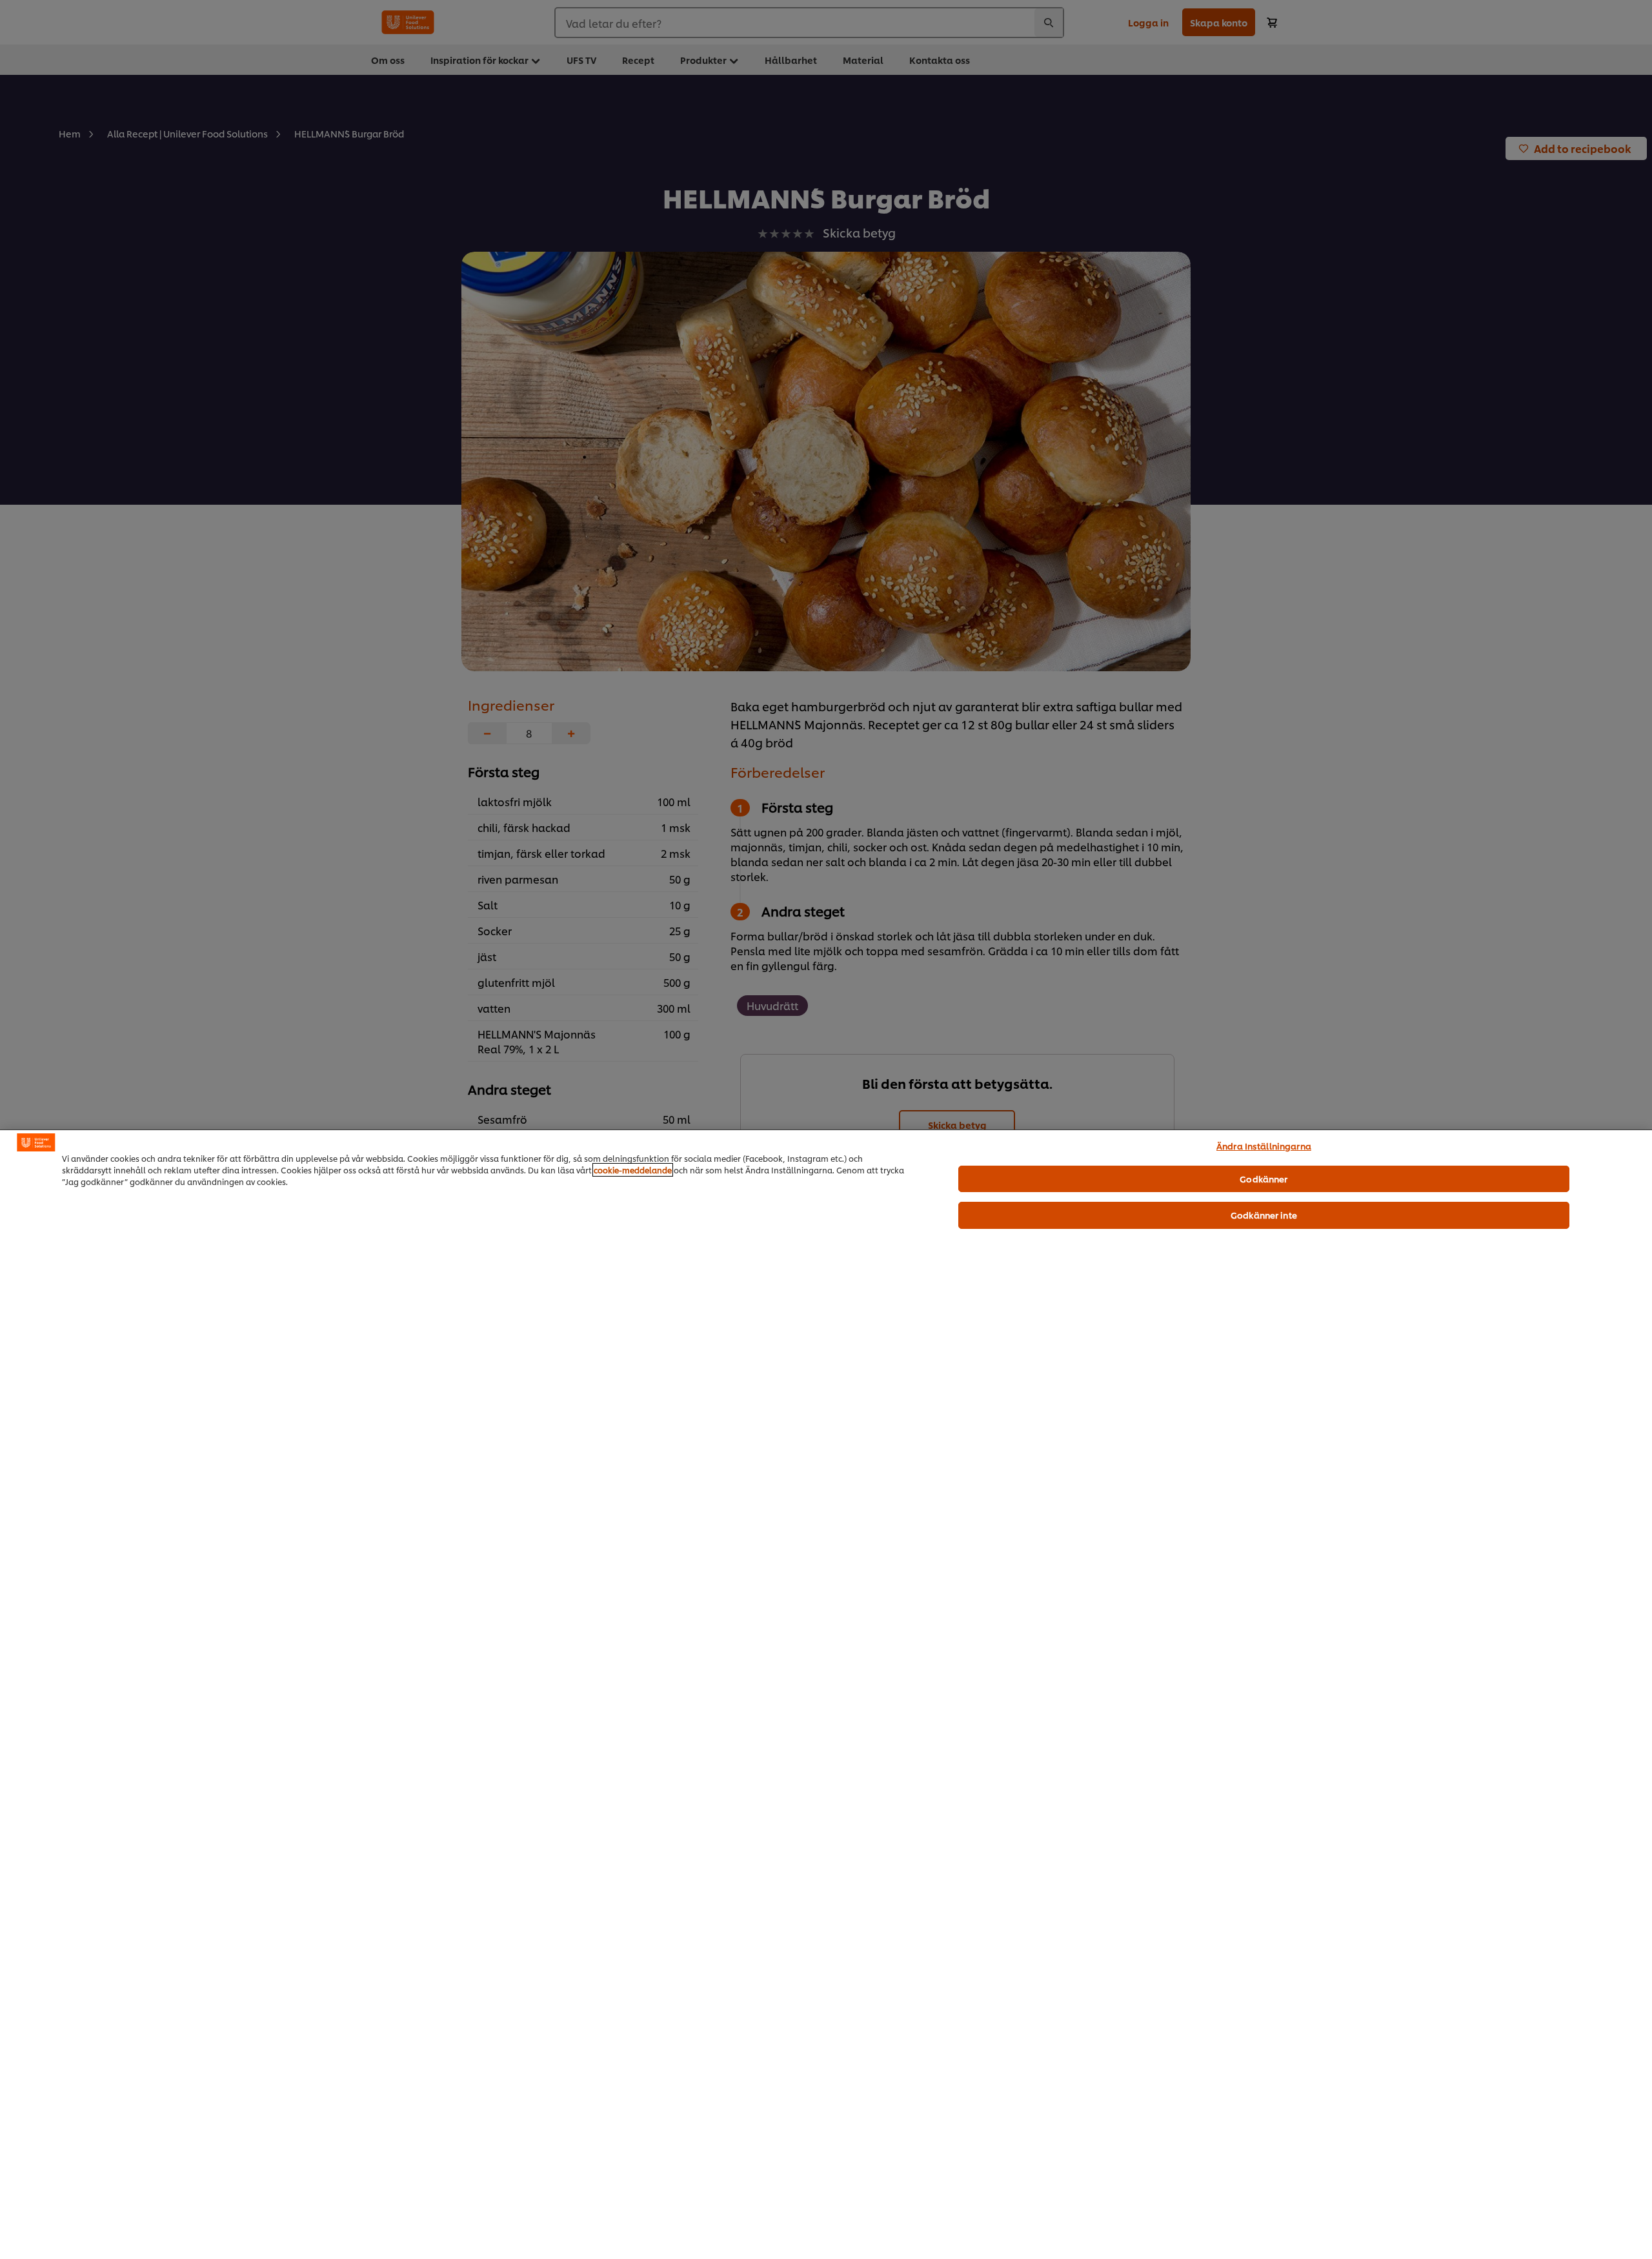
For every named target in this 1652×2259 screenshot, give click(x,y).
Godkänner (1264, 1179)
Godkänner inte (1264, 1215)
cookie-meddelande (633, 1170)
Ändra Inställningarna (1264, 1146)
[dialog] (826, 1694)
